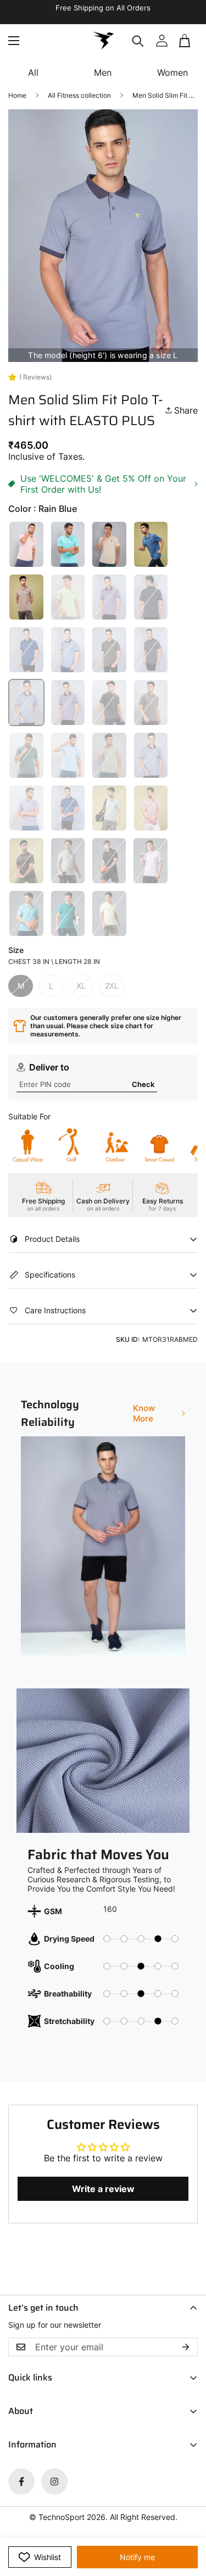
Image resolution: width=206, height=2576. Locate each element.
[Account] (162, 41)
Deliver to (49, 1067)
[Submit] (185, 45)
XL (81, 986)
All (33, 73)
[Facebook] (21, 2482)
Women (172, 73)
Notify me (137, 2557)
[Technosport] (103, 41)
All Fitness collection (79, 95)
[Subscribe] (186, 2347)
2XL (112, 986)
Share (186, 410)
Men (103, 73)
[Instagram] (54, 2482)
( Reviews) (35, 377)
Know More (144, 1413)
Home (17, 95)
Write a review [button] (103, 2189)
